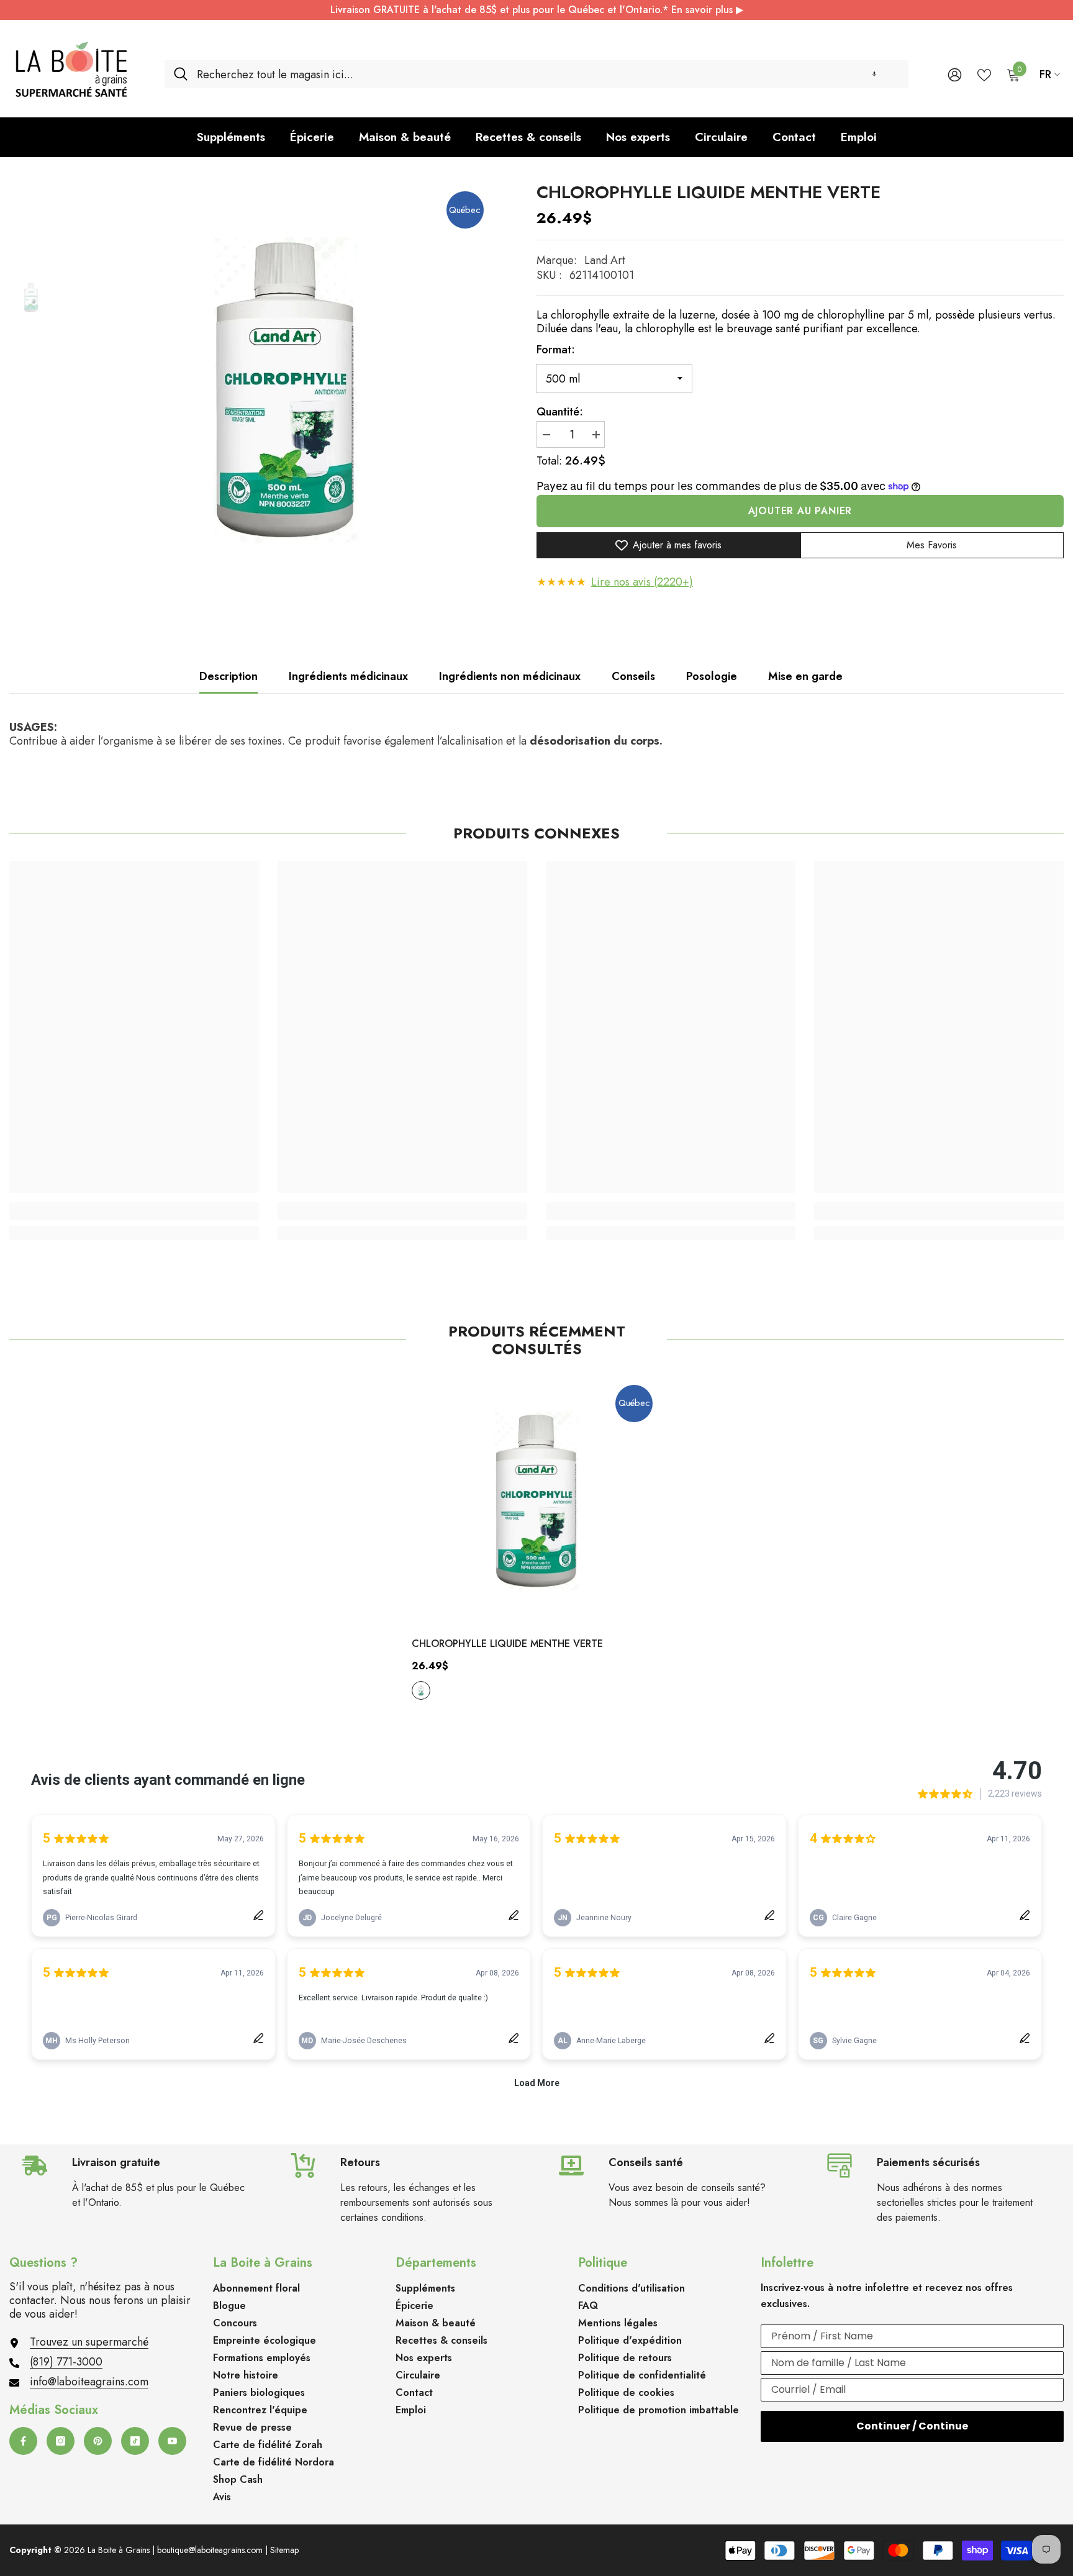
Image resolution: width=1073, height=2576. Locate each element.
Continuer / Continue (912, 2426)
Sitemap (284, 2550)
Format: (556, 350)
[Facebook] (23, 2441)
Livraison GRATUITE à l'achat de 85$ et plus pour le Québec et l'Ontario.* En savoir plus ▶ (537, 10)
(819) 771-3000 (66, 2362)
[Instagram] (61, 2441)
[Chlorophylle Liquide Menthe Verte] (536, 1501)
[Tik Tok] (135, 2441)
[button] (874, 74)
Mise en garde (805, 676)
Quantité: (560, 412)
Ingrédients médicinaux (348, 676)
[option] (285, 390)
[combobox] (548, 74)
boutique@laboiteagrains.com (210, 2550)
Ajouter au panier (800, 511)
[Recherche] (536, 74)
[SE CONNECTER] (955, 74)
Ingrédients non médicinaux (510, 676)
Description (229, 676)
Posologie (712, 676)
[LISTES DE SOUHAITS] (984, 74)
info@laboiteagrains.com (89, 2382)
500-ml (421, 1690)
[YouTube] (172, 2441)
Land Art (605, 260)
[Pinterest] (98, 2441)
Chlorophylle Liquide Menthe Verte (507, 1644)
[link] (134, 1211)
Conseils (633, 676)
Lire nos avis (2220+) (642, 582)
